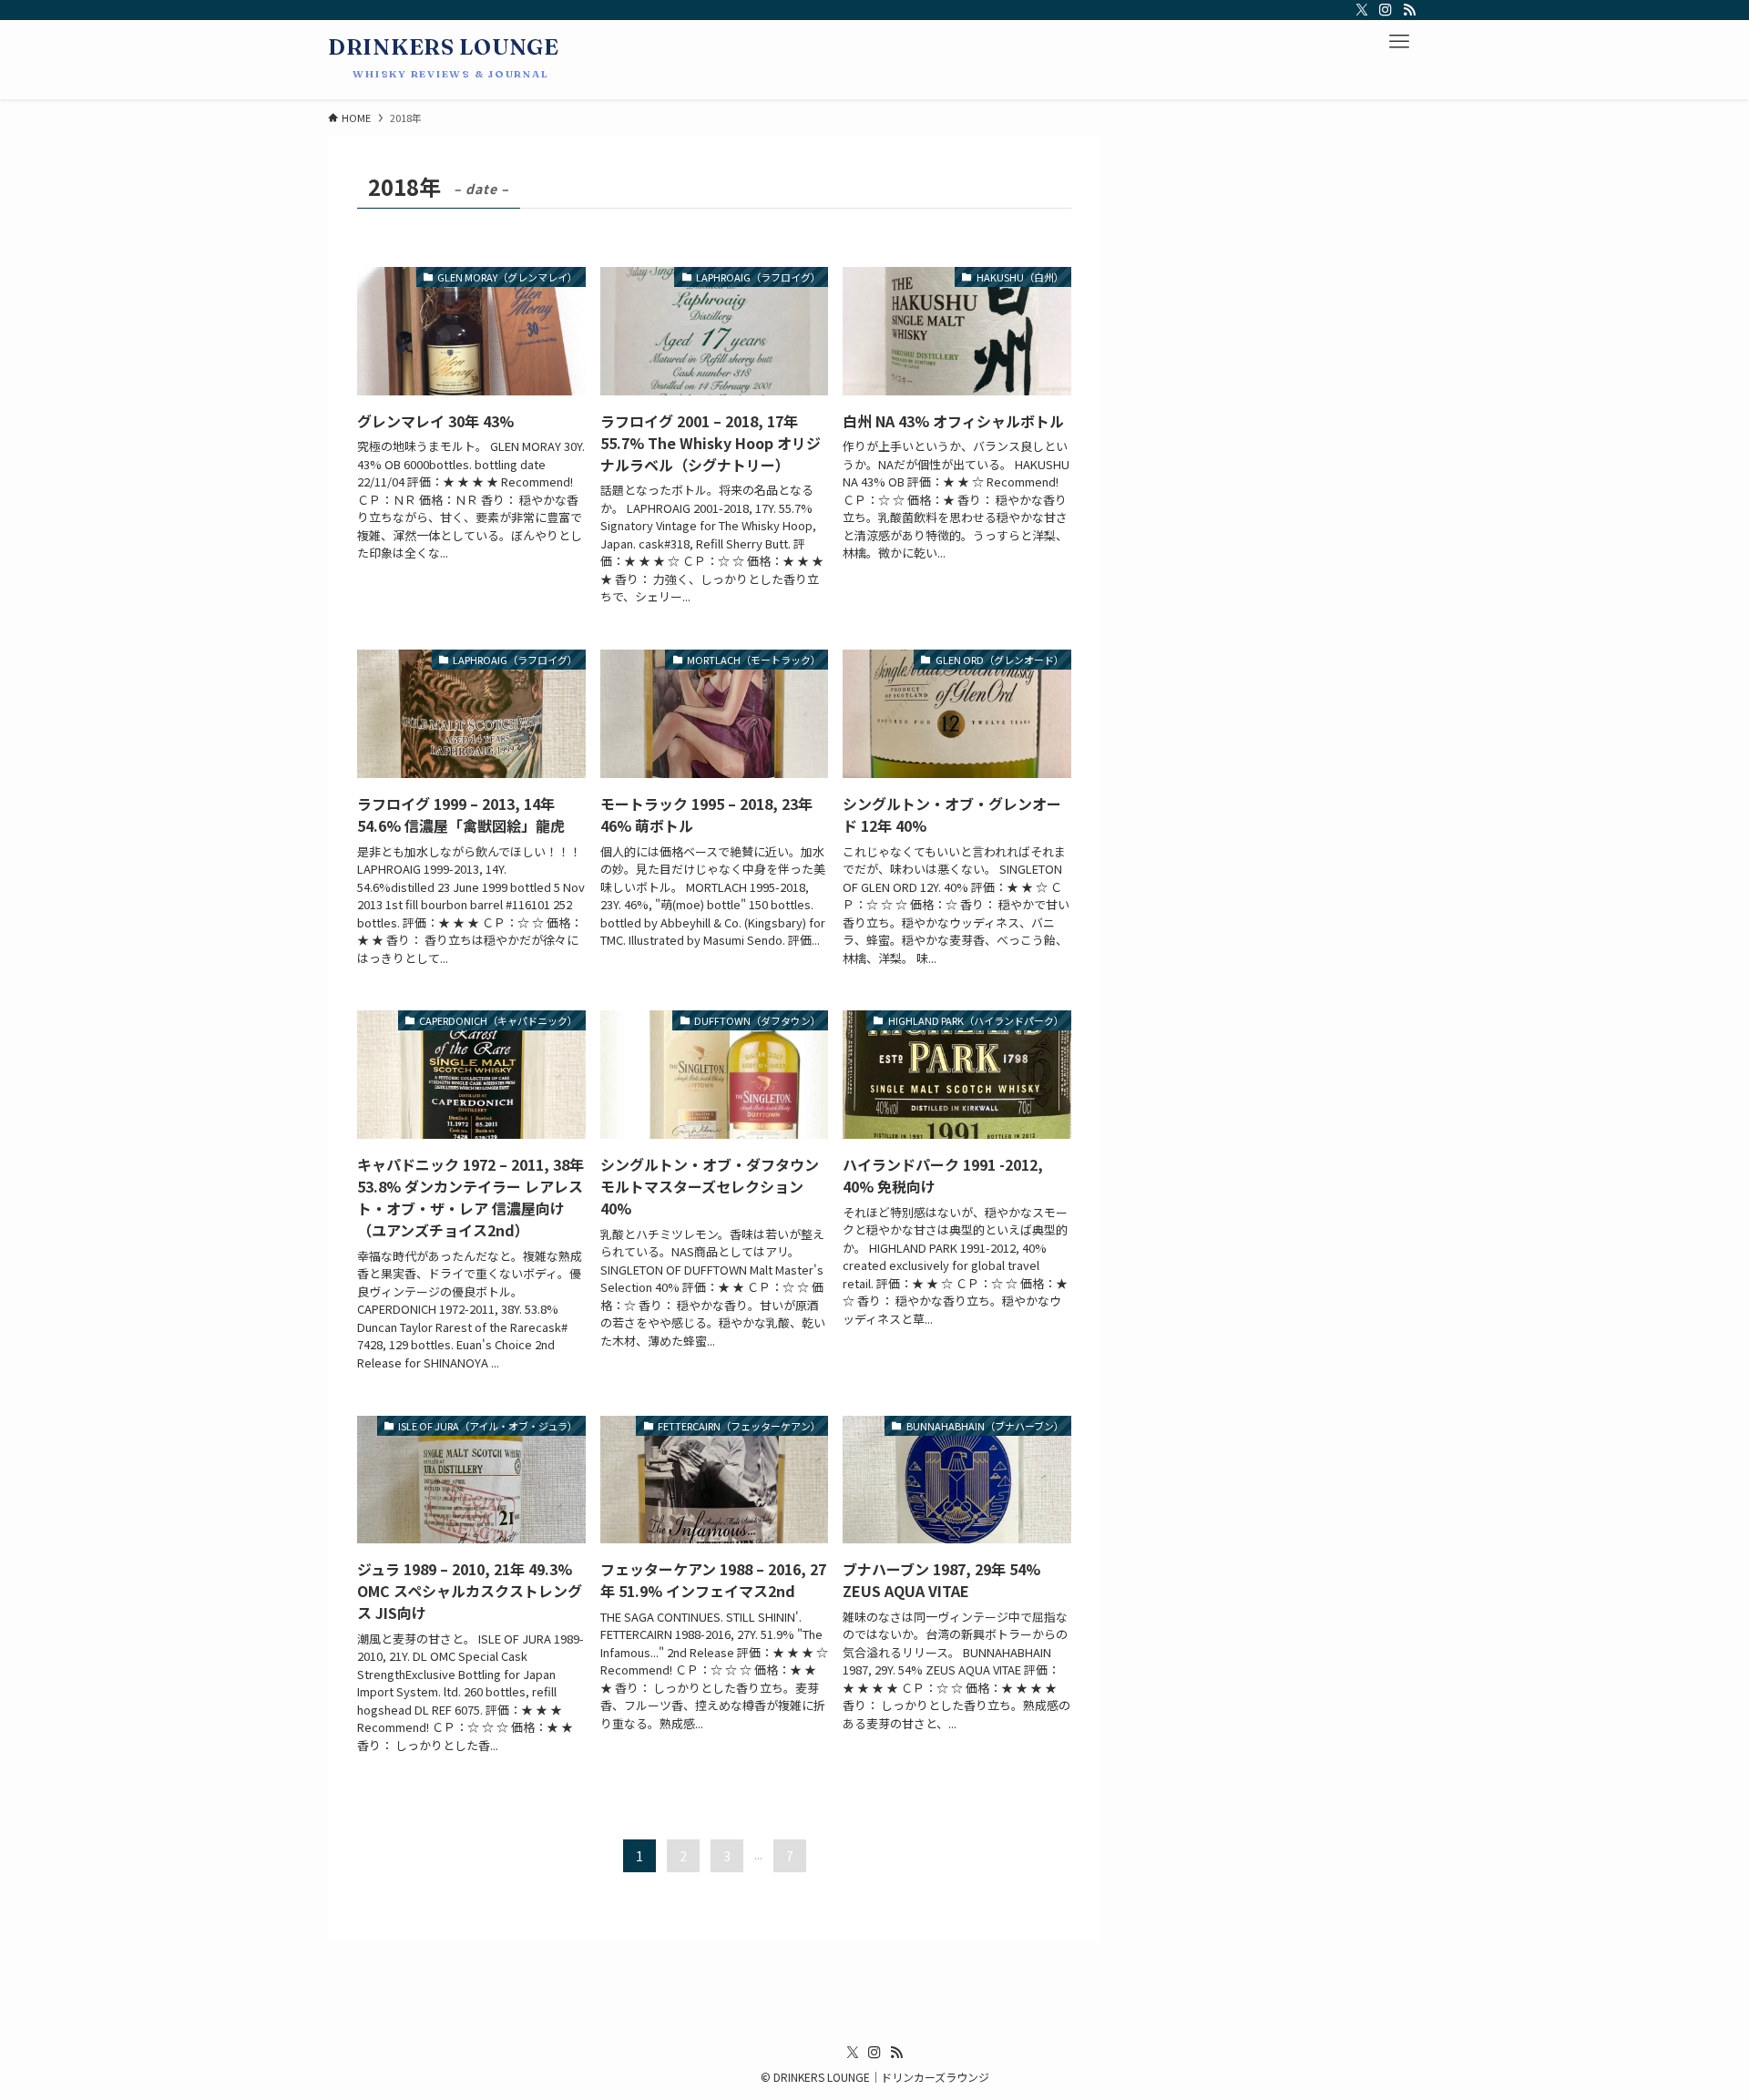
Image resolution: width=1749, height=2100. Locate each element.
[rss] (1409, 10)
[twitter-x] (1362, 10)
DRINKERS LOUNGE (444, 47)
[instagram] (1386, 10)
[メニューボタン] (1399, 42)
